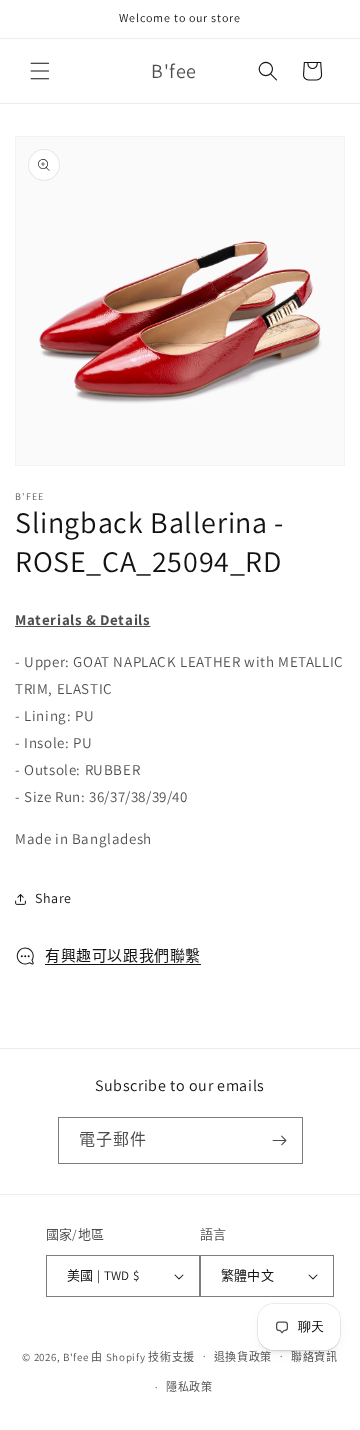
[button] (40, 71)
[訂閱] (280, 1140)
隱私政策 (189, 1387)
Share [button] (53, 898)
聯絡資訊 (314, 1357)
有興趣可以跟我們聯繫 (123, 955)
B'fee (76, 1356)
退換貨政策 (243, 1357)
